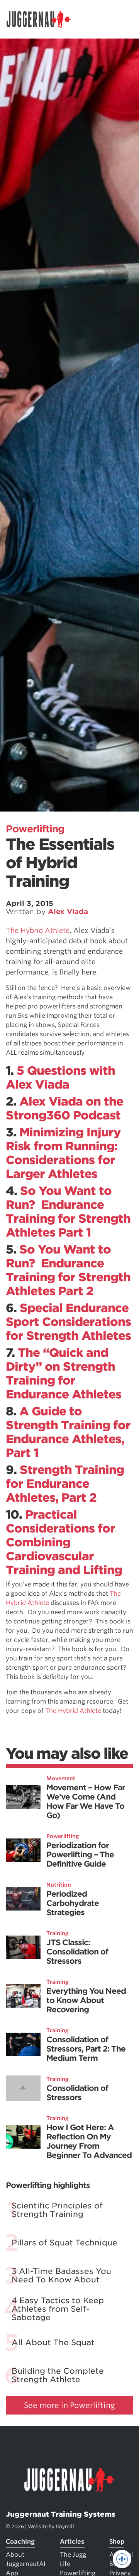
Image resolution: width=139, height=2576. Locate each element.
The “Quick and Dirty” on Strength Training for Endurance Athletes (64, 1373)
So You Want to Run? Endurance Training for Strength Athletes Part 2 (68, 1270)
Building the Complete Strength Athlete (58, 2375)
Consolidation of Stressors (77, 2093)
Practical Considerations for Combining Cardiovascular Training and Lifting (64, 1542)
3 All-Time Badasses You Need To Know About (61, 2275)
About (15, 2555)
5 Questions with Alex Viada (60, 1077)
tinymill (65, 2526)
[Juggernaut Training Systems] (42, 19)
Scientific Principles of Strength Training (57, 2210)
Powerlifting (35, 829)
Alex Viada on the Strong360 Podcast (64, 1108)
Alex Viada (68, 912)
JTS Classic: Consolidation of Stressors (77, 1952)
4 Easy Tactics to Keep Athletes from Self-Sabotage (58, 2309)
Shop (117, 2542)
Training (58, 1933)
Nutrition (59, 1885)
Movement (61, 1778)
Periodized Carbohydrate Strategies (73, 1903)
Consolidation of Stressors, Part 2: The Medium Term (86, 2049)
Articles (72, 2542)
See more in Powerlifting (69, 2405)
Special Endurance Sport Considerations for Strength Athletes (68, 1322)
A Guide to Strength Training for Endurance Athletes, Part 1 (68, 1432)
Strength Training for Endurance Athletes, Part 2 (65, 1484)
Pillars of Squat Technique (64, 2243)
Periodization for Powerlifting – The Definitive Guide (80, 1855)
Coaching (20, 2542)
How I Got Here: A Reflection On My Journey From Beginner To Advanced (89, 2141)
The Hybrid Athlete (38, 930)
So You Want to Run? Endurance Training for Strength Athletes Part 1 (68, 1212)
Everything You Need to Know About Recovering (86, 2000)
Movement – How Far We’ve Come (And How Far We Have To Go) (86, 1801)
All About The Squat (53, 2342)
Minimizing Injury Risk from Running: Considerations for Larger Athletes (63, 1153)
